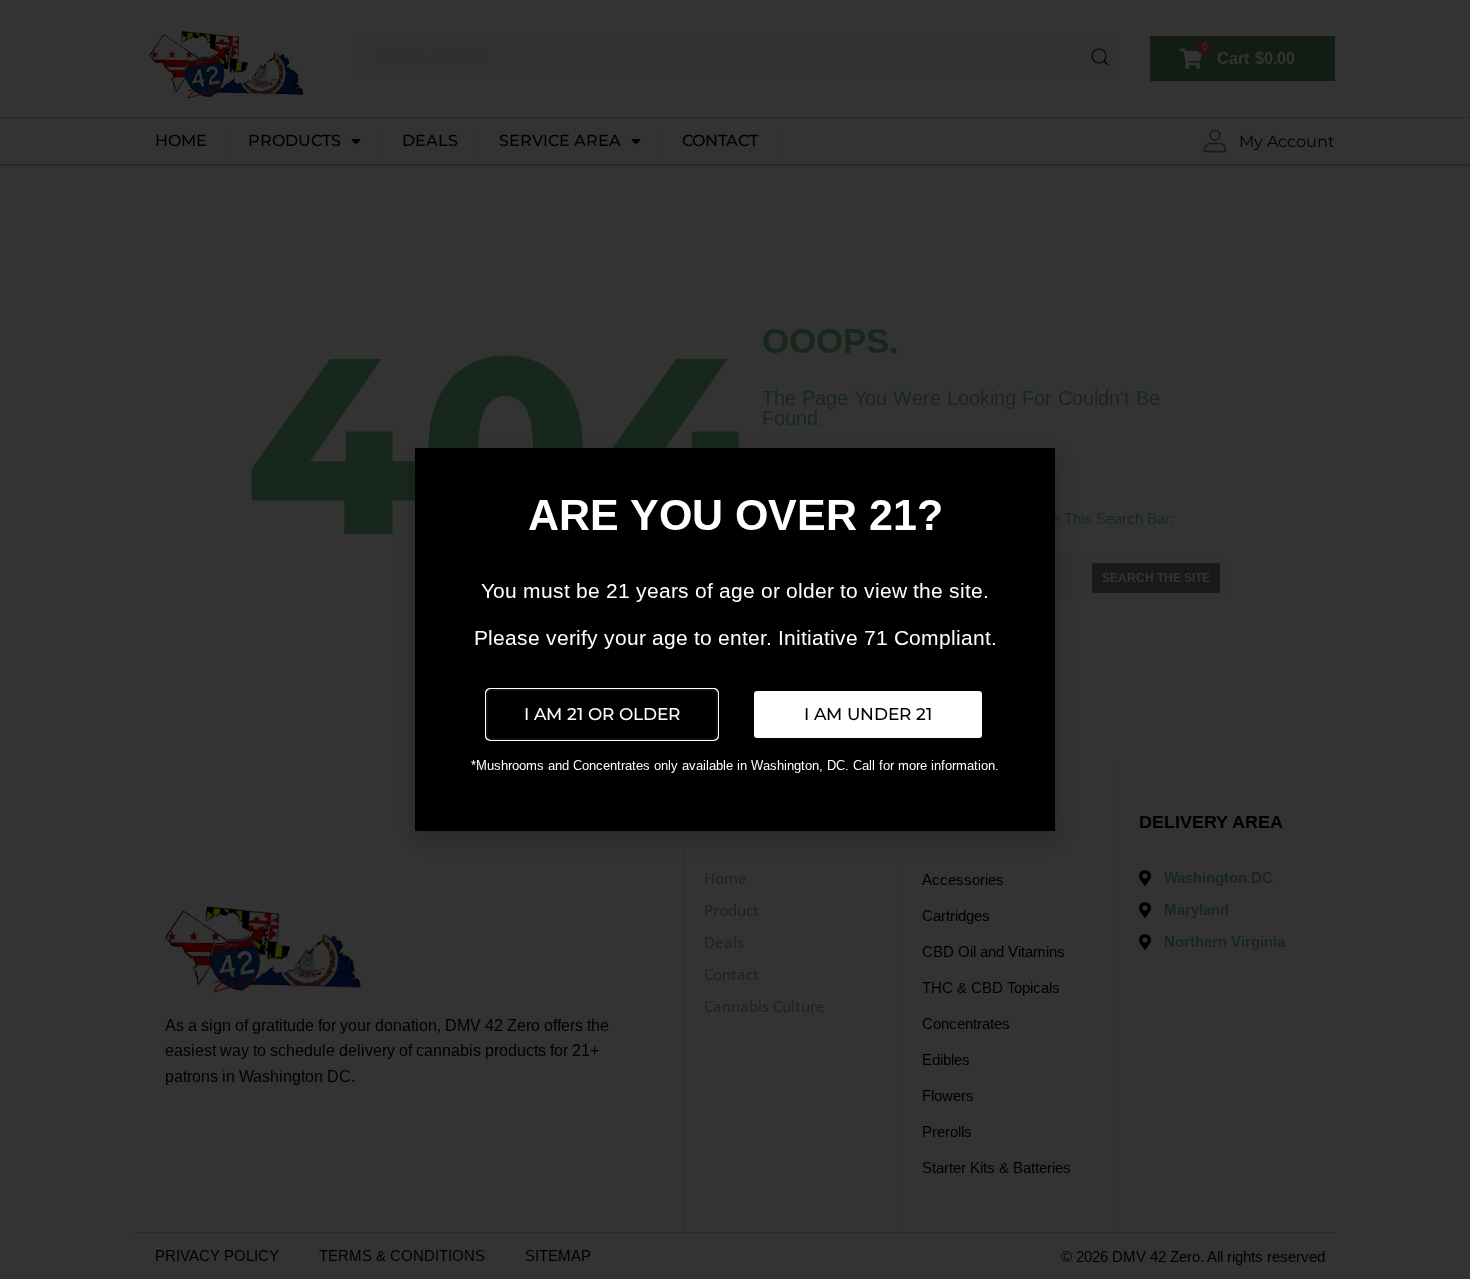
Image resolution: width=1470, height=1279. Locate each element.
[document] (735, 639)
